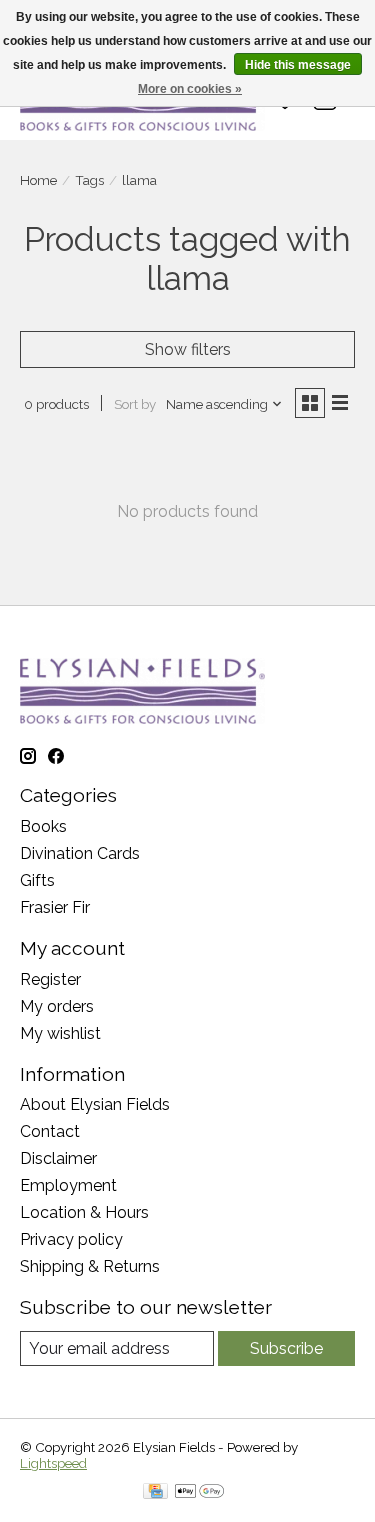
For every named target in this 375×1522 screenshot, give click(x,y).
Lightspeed (53, 1463)
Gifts (37, 880)
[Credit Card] (155, 1492)
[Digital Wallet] (199, 1492)
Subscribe (286, 1348)
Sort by (135, 404)
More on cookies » (190, 89)
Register (50, 979)
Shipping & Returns (90, 1266)
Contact (50, 1131)
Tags (89, 180)
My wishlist (60, 1033)
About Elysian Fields (95, 1104)
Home (38, 180)
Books (43, 826)
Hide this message (298, 65)
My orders (57, 1006)
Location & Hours (84, 1212)
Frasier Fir (55, 907)
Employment (68, 1185)
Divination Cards (80, 853)
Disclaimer (58, 1158)
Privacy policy (71, 1239)
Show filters (188, 349)
